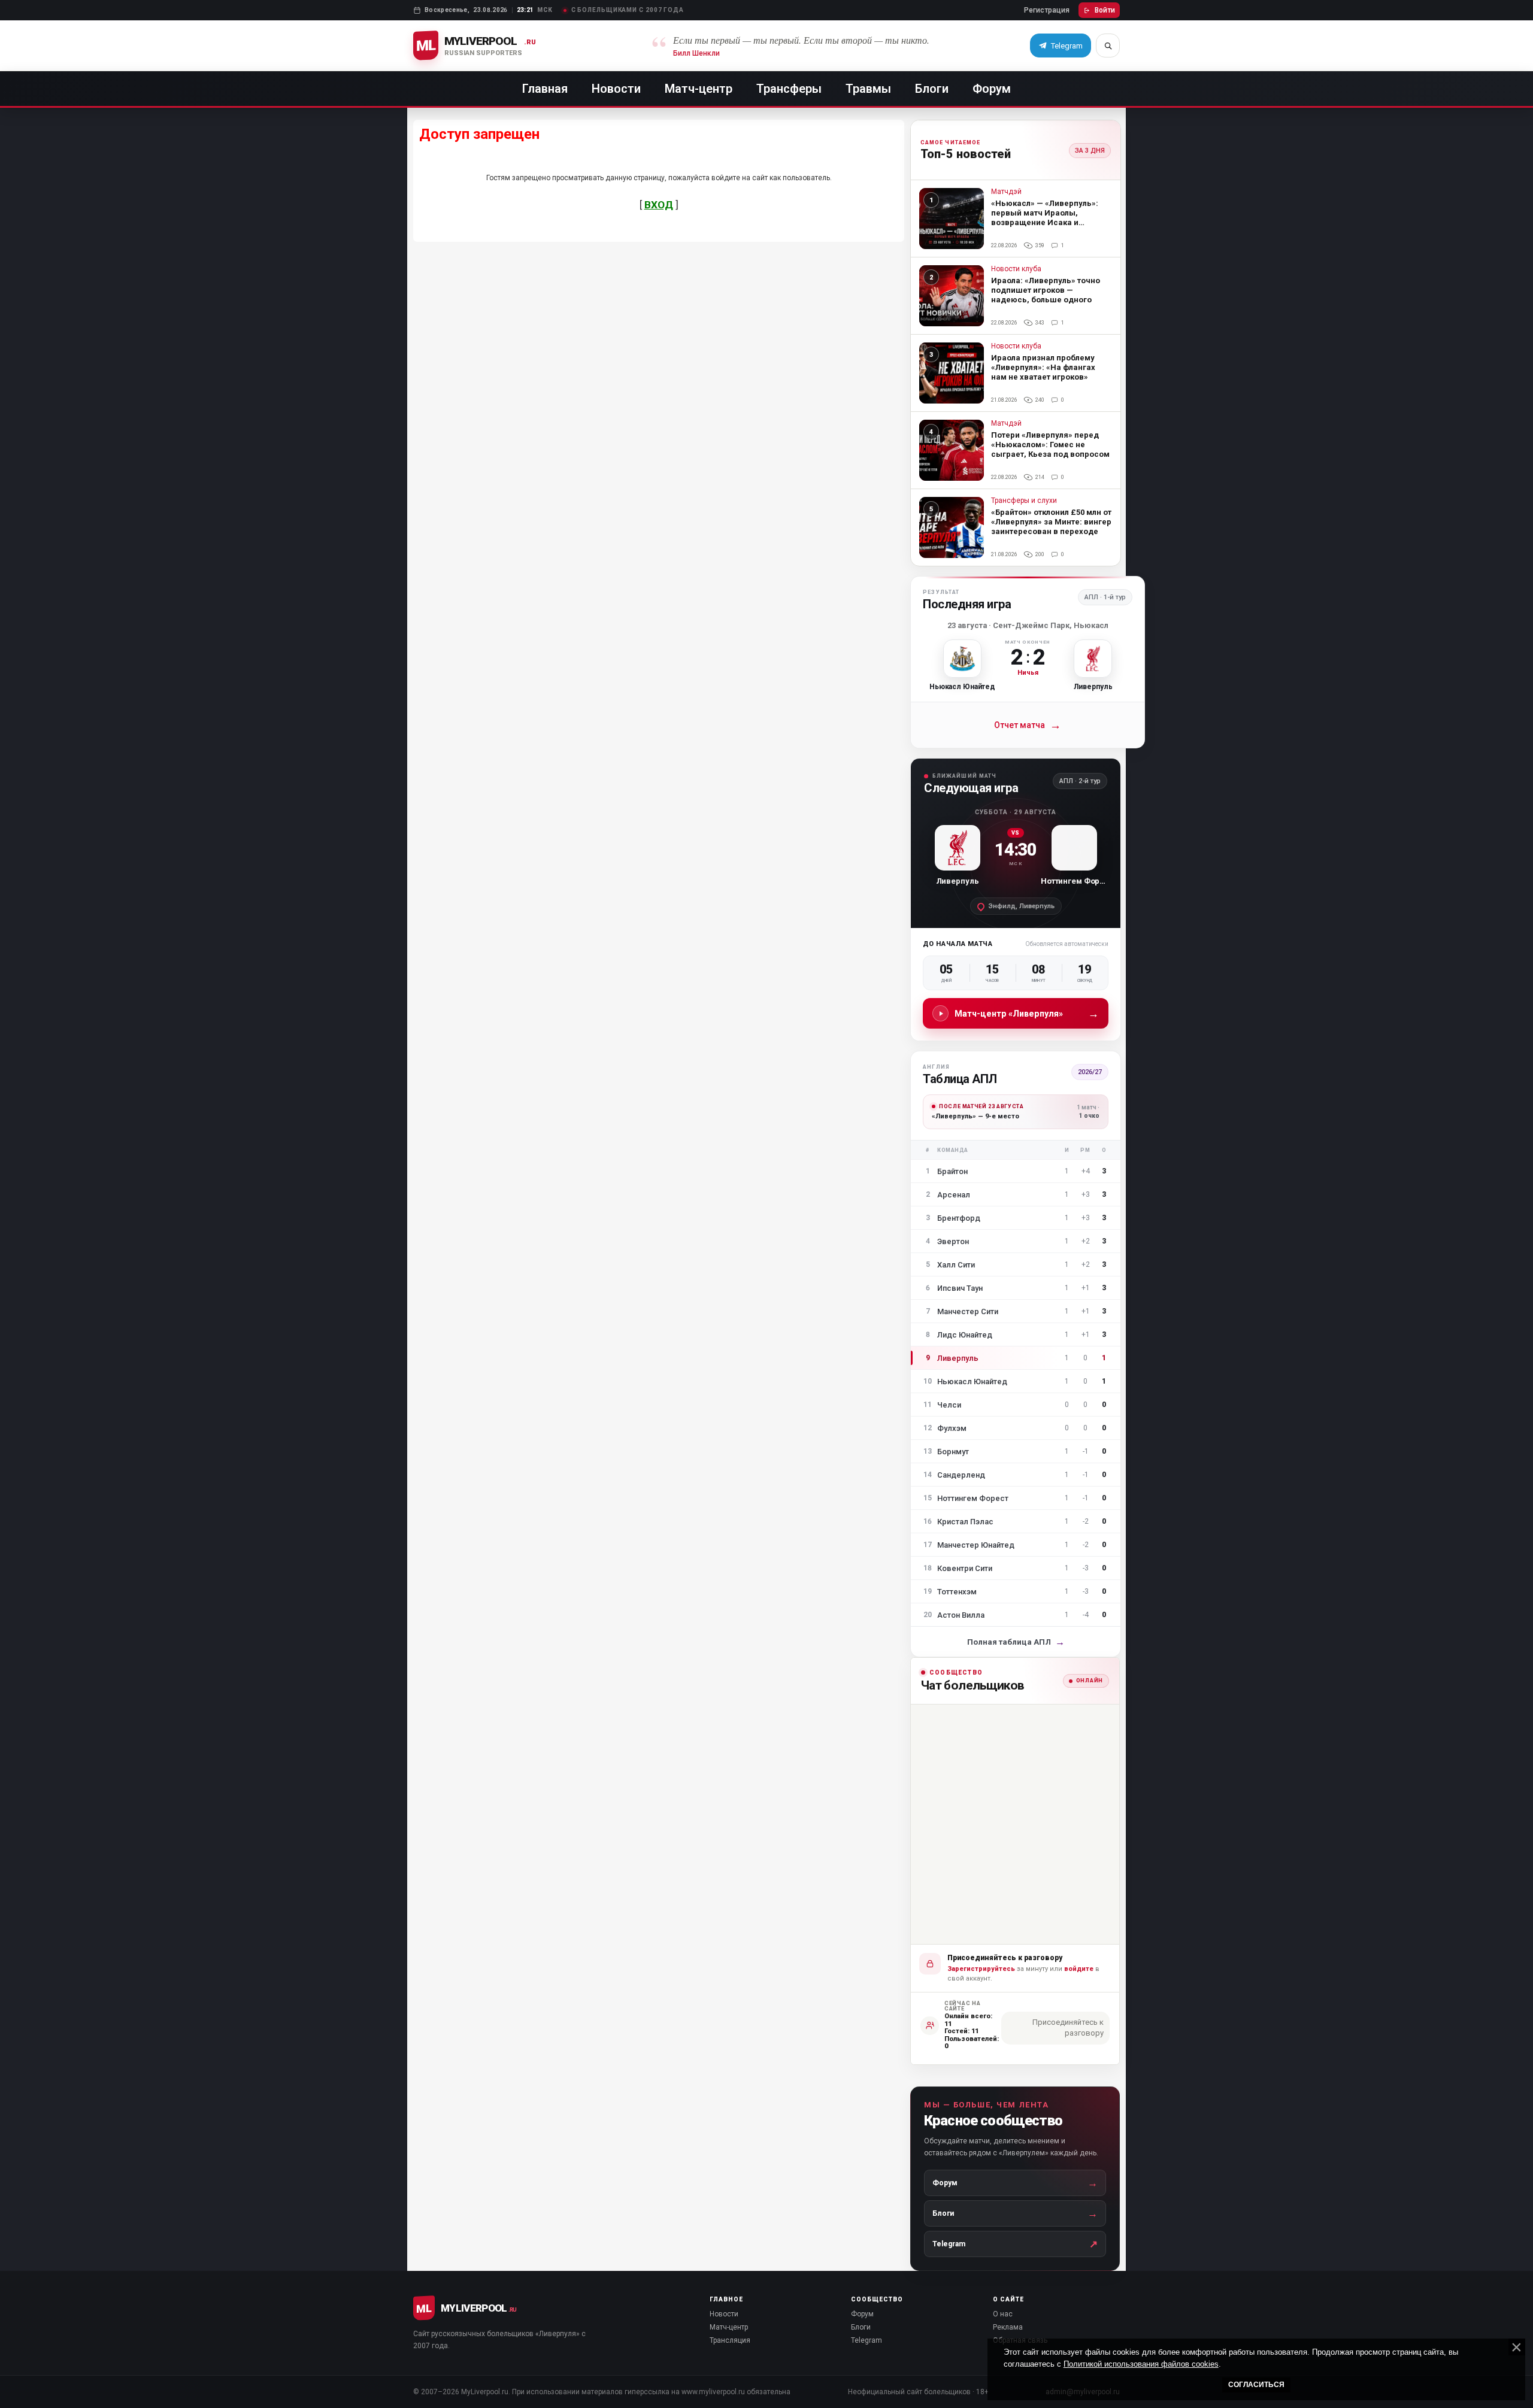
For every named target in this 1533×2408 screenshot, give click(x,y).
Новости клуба (1016, 269)
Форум (992, 89)
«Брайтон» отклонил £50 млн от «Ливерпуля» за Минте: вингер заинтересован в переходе (1051, 522)
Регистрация (1047, 10)
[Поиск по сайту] (1108, 46)
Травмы (868, 89)
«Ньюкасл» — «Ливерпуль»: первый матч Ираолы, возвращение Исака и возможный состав (1045, 218)
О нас (1003, 2314)
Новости (616, 89)
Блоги (932, 89)
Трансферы (789, 89)
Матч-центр (699, 89)
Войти (1105, 10)
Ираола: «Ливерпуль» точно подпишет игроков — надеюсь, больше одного (1046, 290)
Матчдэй (1006, 192)
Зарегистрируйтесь (981, 1969)
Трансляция (730, 2340)
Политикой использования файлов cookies (1141, 2364)
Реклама (1008, 2327)
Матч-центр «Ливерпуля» (1027, 1013)
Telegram (867, 2340)
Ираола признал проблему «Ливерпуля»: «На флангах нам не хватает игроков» (1043, 367)
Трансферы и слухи (1024, 501)
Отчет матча (1028, 725)
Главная (545, 89)
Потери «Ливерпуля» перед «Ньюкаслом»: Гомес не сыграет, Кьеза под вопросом (1050, 445)
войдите (1079, 1969)
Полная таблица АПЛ (1016, 1642)
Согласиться (1256, 2385)
